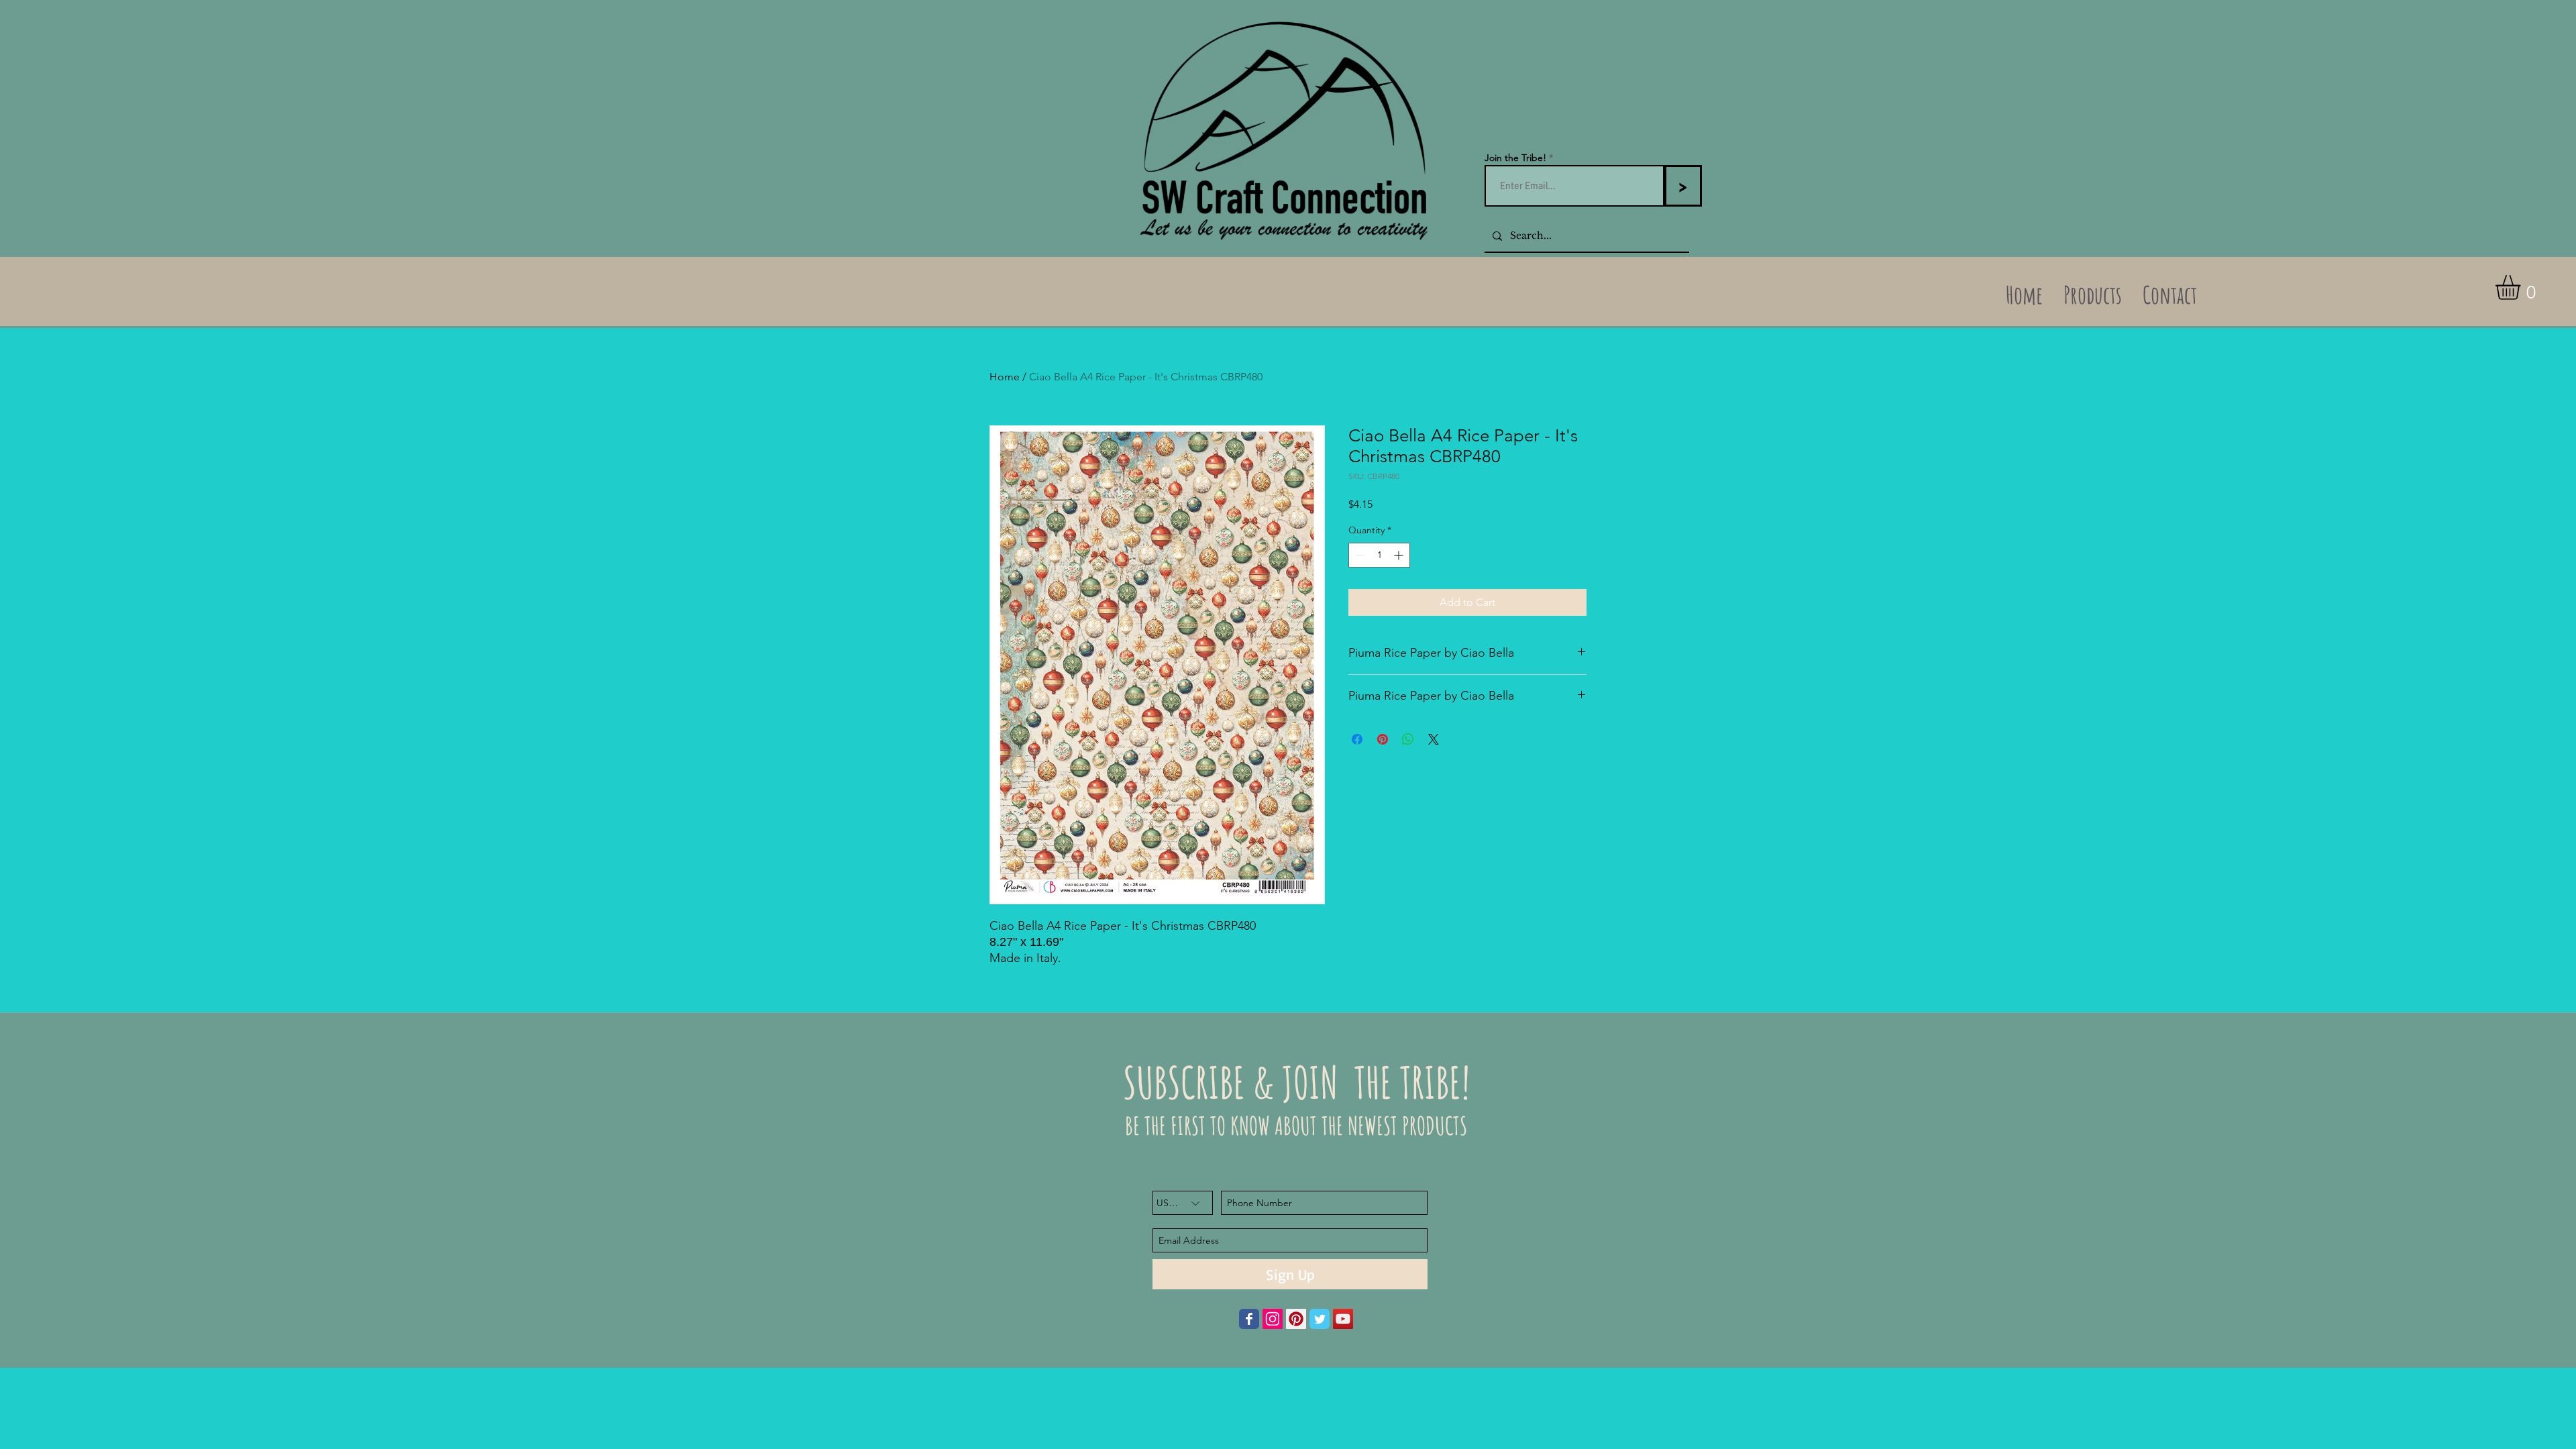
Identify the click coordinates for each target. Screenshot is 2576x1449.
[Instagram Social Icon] (1273, 1319)
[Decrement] (1359, 555)
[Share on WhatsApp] (1408, 739)
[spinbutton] (1379, 555)
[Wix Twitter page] (1320, 1319)
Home (1005, 377)
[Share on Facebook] (1357, 739)
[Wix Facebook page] (1249, 1319)
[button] (2522, 287)
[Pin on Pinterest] (1383, 739)
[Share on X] (1434, 739)
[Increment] (1400, 555)
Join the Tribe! (1515, 158)
